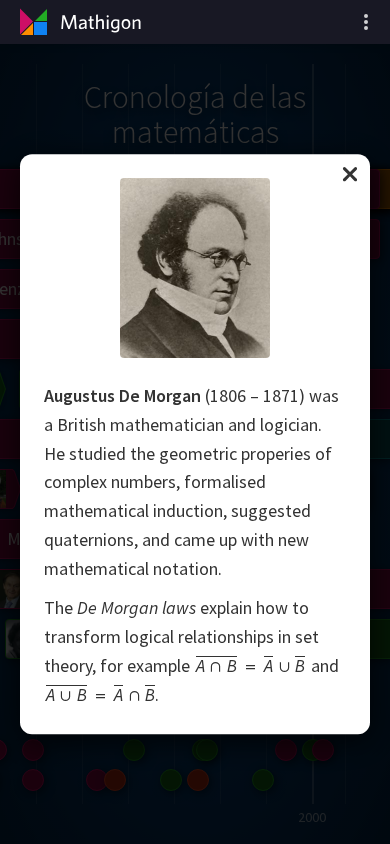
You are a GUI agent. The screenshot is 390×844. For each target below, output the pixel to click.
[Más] (366, 22)
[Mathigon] (78, 22)
